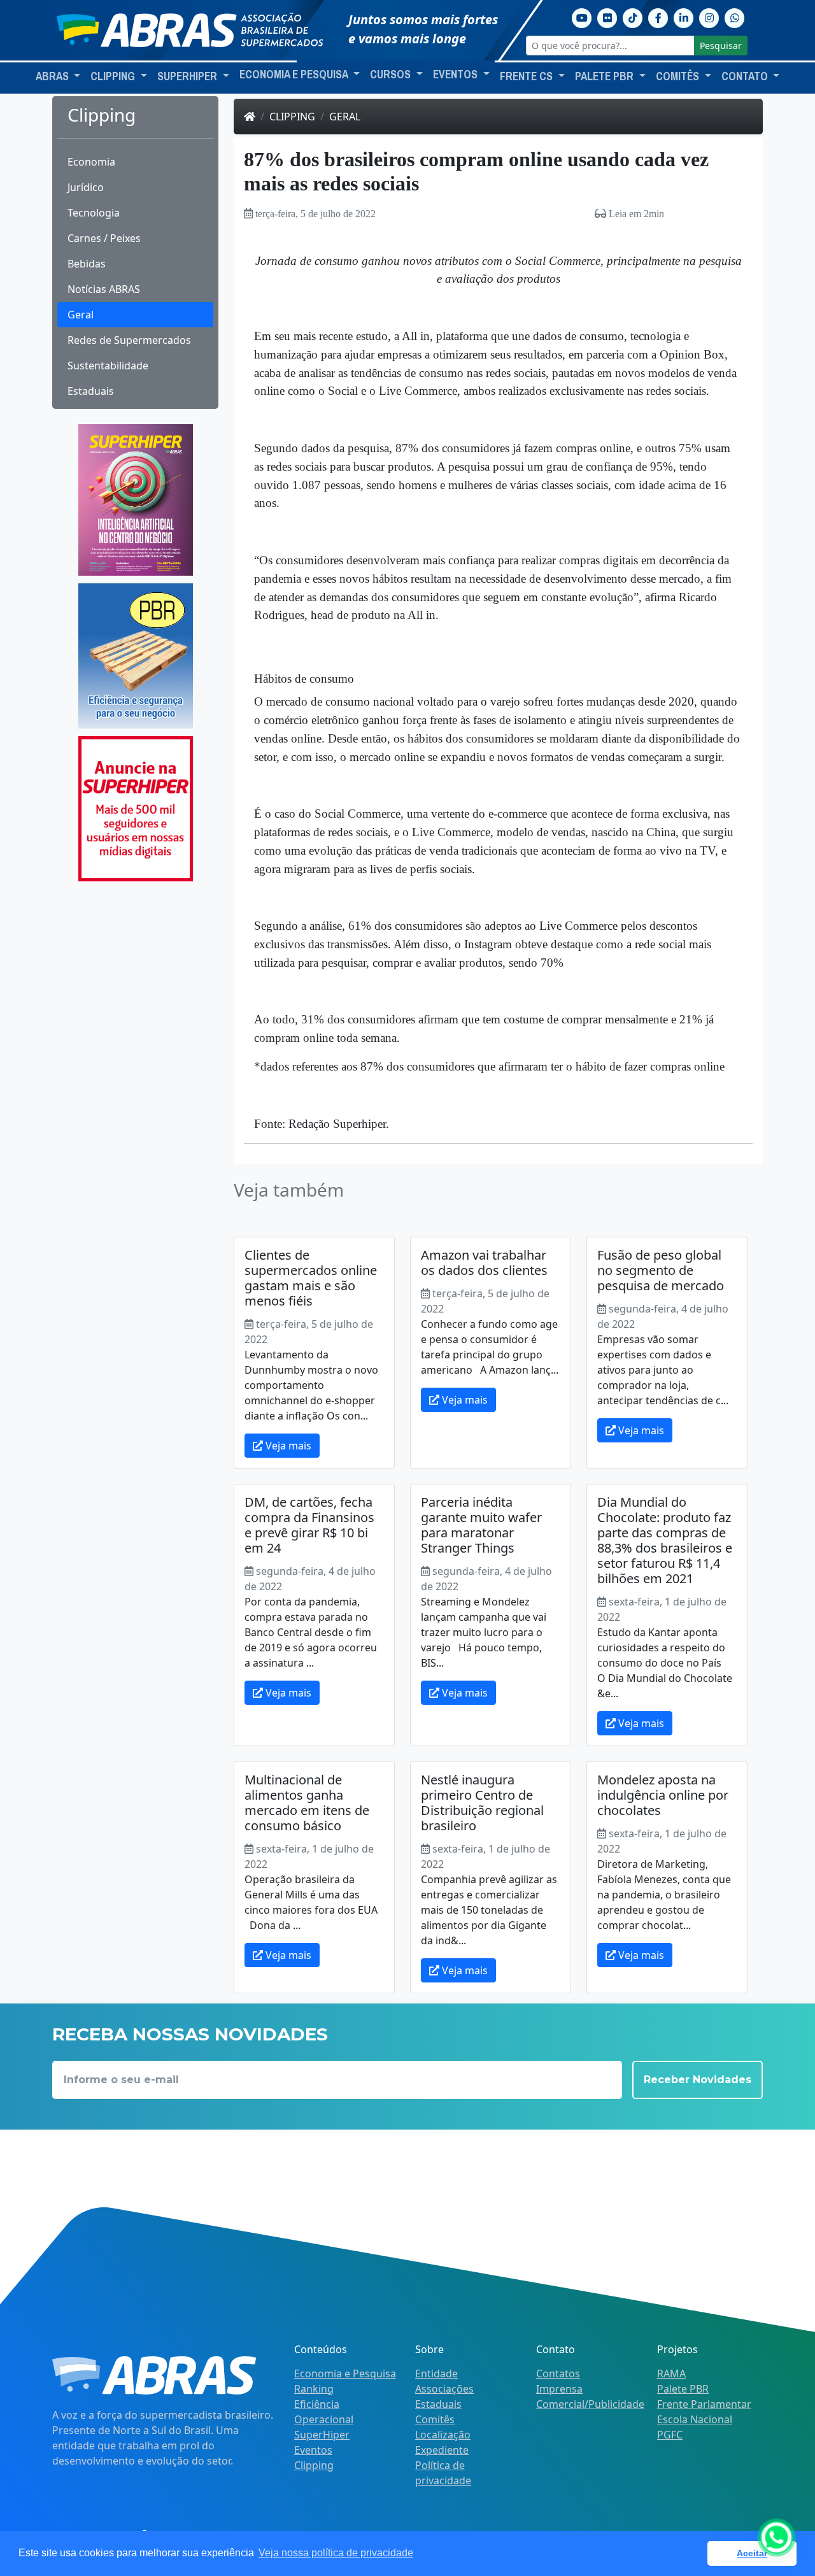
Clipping (292, 117)
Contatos (558, 2373)
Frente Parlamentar (704, 2404)
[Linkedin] (684, 17)
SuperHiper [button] (188, 76)
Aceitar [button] (752, 2553)
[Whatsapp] (735, 17)
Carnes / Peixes (104, 238)
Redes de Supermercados (129, 340)
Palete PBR (683, 2389)
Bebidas (87, 264)
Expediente (442, 2450)
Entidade (436, 2373)
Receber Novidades (698, 2080)
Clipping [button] (114, 76)
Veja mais (287, 1446)
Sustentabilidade (108, 366)
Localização (443, 2435)
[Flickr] (607, 17)
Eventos (313, 2450)
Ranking (314, 2389)
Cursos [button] (392, 75)
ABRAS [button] (53, 76)
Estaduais (91, 391)
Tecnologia (94, 213)
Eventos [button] (457, 75)
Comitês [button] (679, 76)
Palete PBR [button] (606, 76)
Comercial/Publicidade (590, 2404)
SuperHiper (322, 2435)
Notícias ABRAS (104, 289)
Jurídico (86, 187)
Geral (81, 315)
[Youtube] (582, 17)
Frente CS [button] (528, 76)
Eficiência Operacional (324, 2412)
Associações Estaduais (444, 2396)
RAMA (671, 2373)
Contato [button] (746, 76)
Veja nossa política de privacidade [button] (336, 2553)
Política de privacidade (443, 2473)
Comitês (435, 2419)
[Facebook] (658, 17)
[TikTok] (633, 17)
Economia (91, 162)
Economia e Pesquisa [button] (295, 75)
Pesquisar (721, 46)
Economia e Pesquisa (345, 2373)
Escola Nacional (695, 2419)
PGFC (670, 2435)
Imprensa (559, 2389)
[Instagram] (709, 17)
